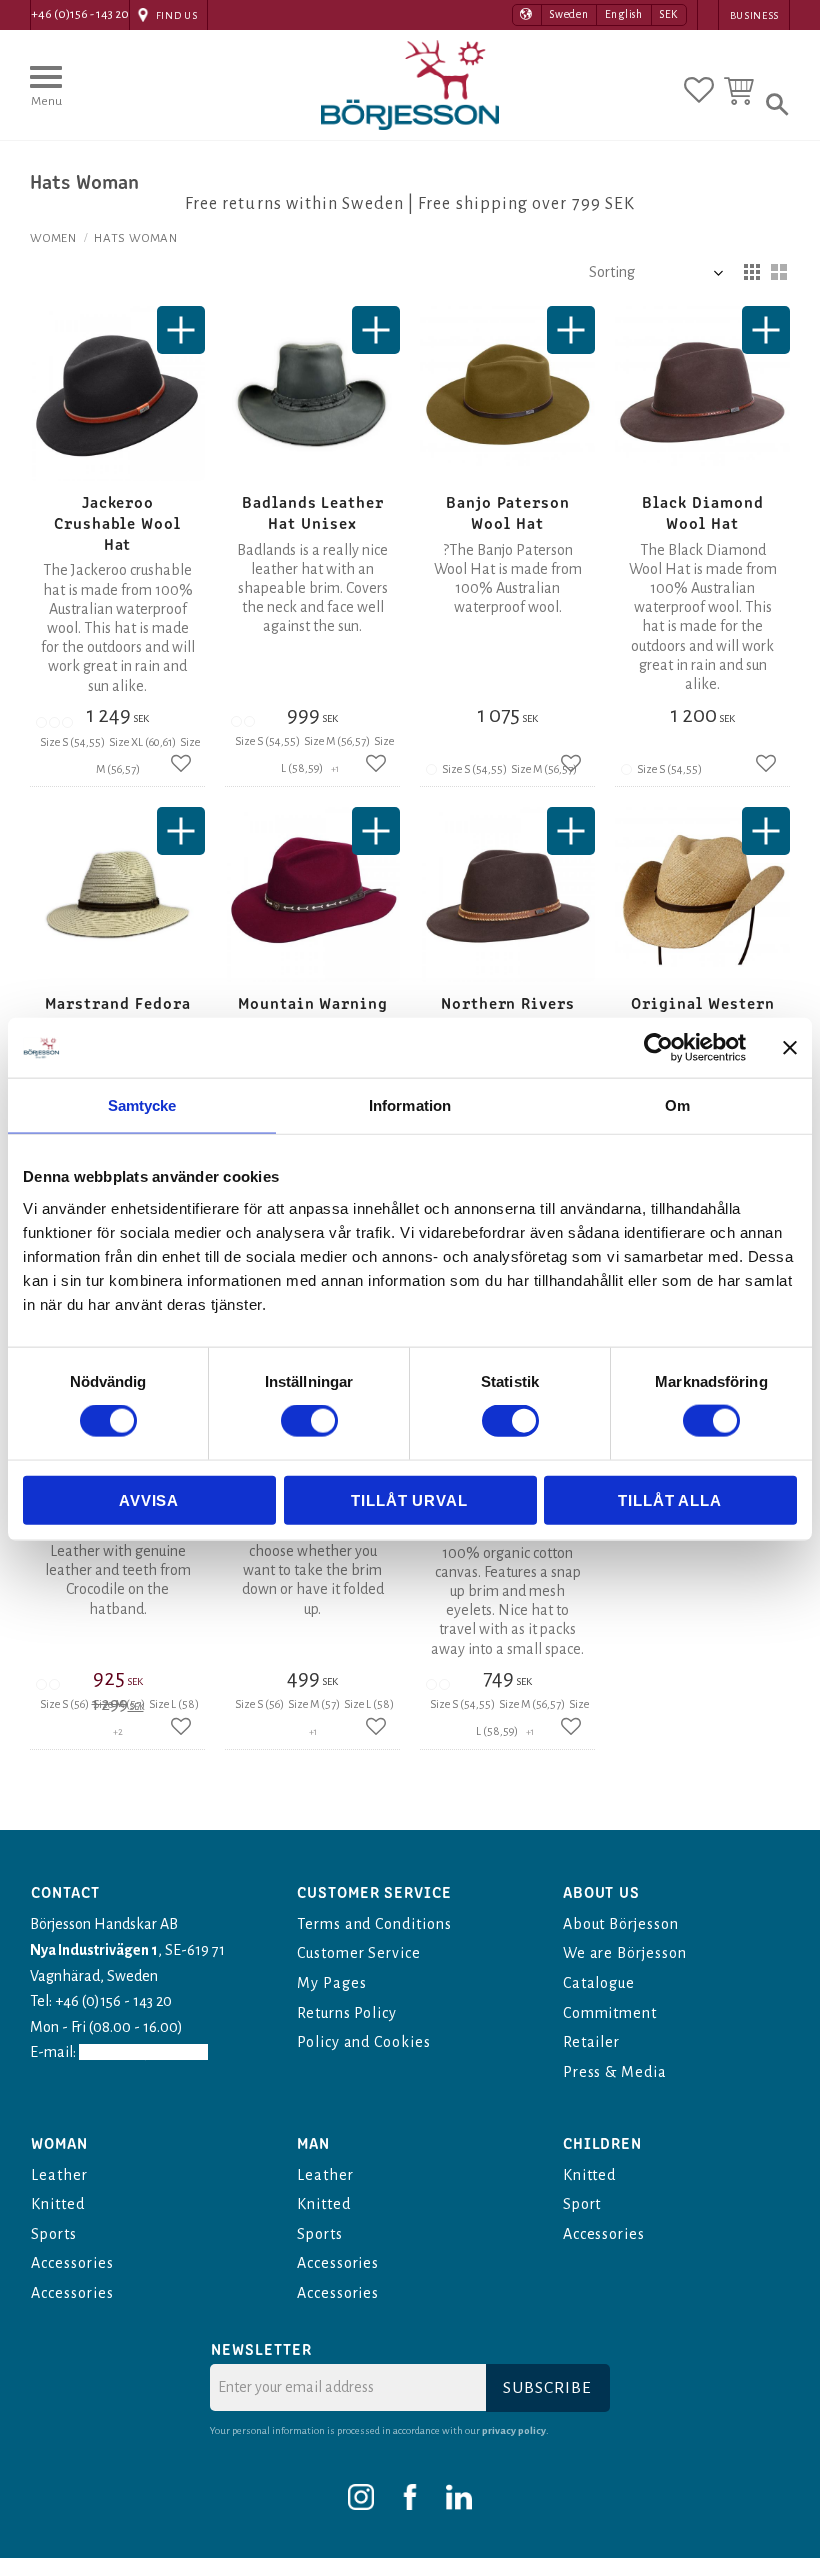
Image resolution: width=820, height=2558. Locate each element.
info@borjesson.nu (143, 2052)
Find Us (177, 15)
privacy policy (514, 2430)
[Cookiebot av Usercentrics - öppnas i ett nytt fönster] (658, 1048)
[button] (46, 95)
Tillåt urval (409, 1499)
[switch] (309, 1421)
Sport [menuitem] (582, 2204)
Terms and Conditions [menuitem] (374, 1924)
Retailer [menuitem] (592, 2042)
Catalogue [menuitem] (599, 1983)
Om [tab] (677, 1105)
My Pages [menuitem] (332, 1983)
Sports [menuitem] (54, 2234)
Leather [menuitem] (59, 2175)
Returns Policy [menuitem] (347, 2013)
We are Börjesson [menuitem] (625, 1953)
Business (754, 15)
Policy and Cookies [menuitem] (364, 2042)
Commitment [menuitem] (610, 2013)
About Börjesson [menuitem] (621, 1924)
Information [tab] (410, 1105)
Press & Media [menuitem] (615, 2072)
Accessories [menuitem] (72, 2263)
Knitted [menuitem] (58, 2204)
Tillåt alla (670, 1499)
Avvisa (149, 1499)
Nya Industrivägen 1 (94, 1950)
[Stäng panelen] (790, 1048)
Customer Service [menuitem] (359, 1953)
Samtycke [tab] (142, 1105)
